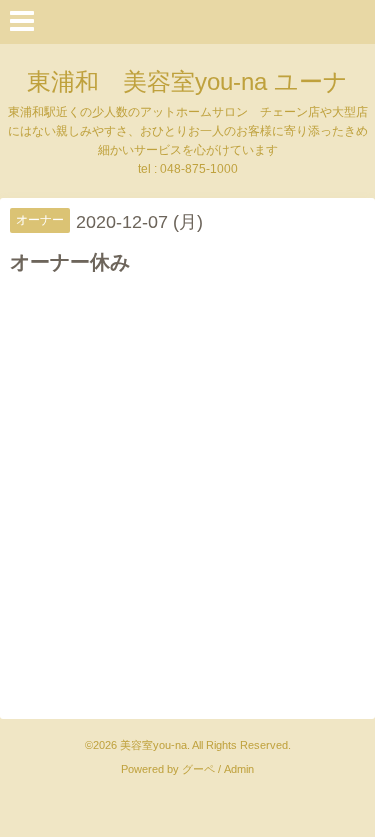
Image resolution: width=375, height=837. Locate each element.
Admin (239, 769)
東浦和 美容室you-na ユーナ (187, 81)
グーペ (198, 769)
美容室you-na (153, 745)
